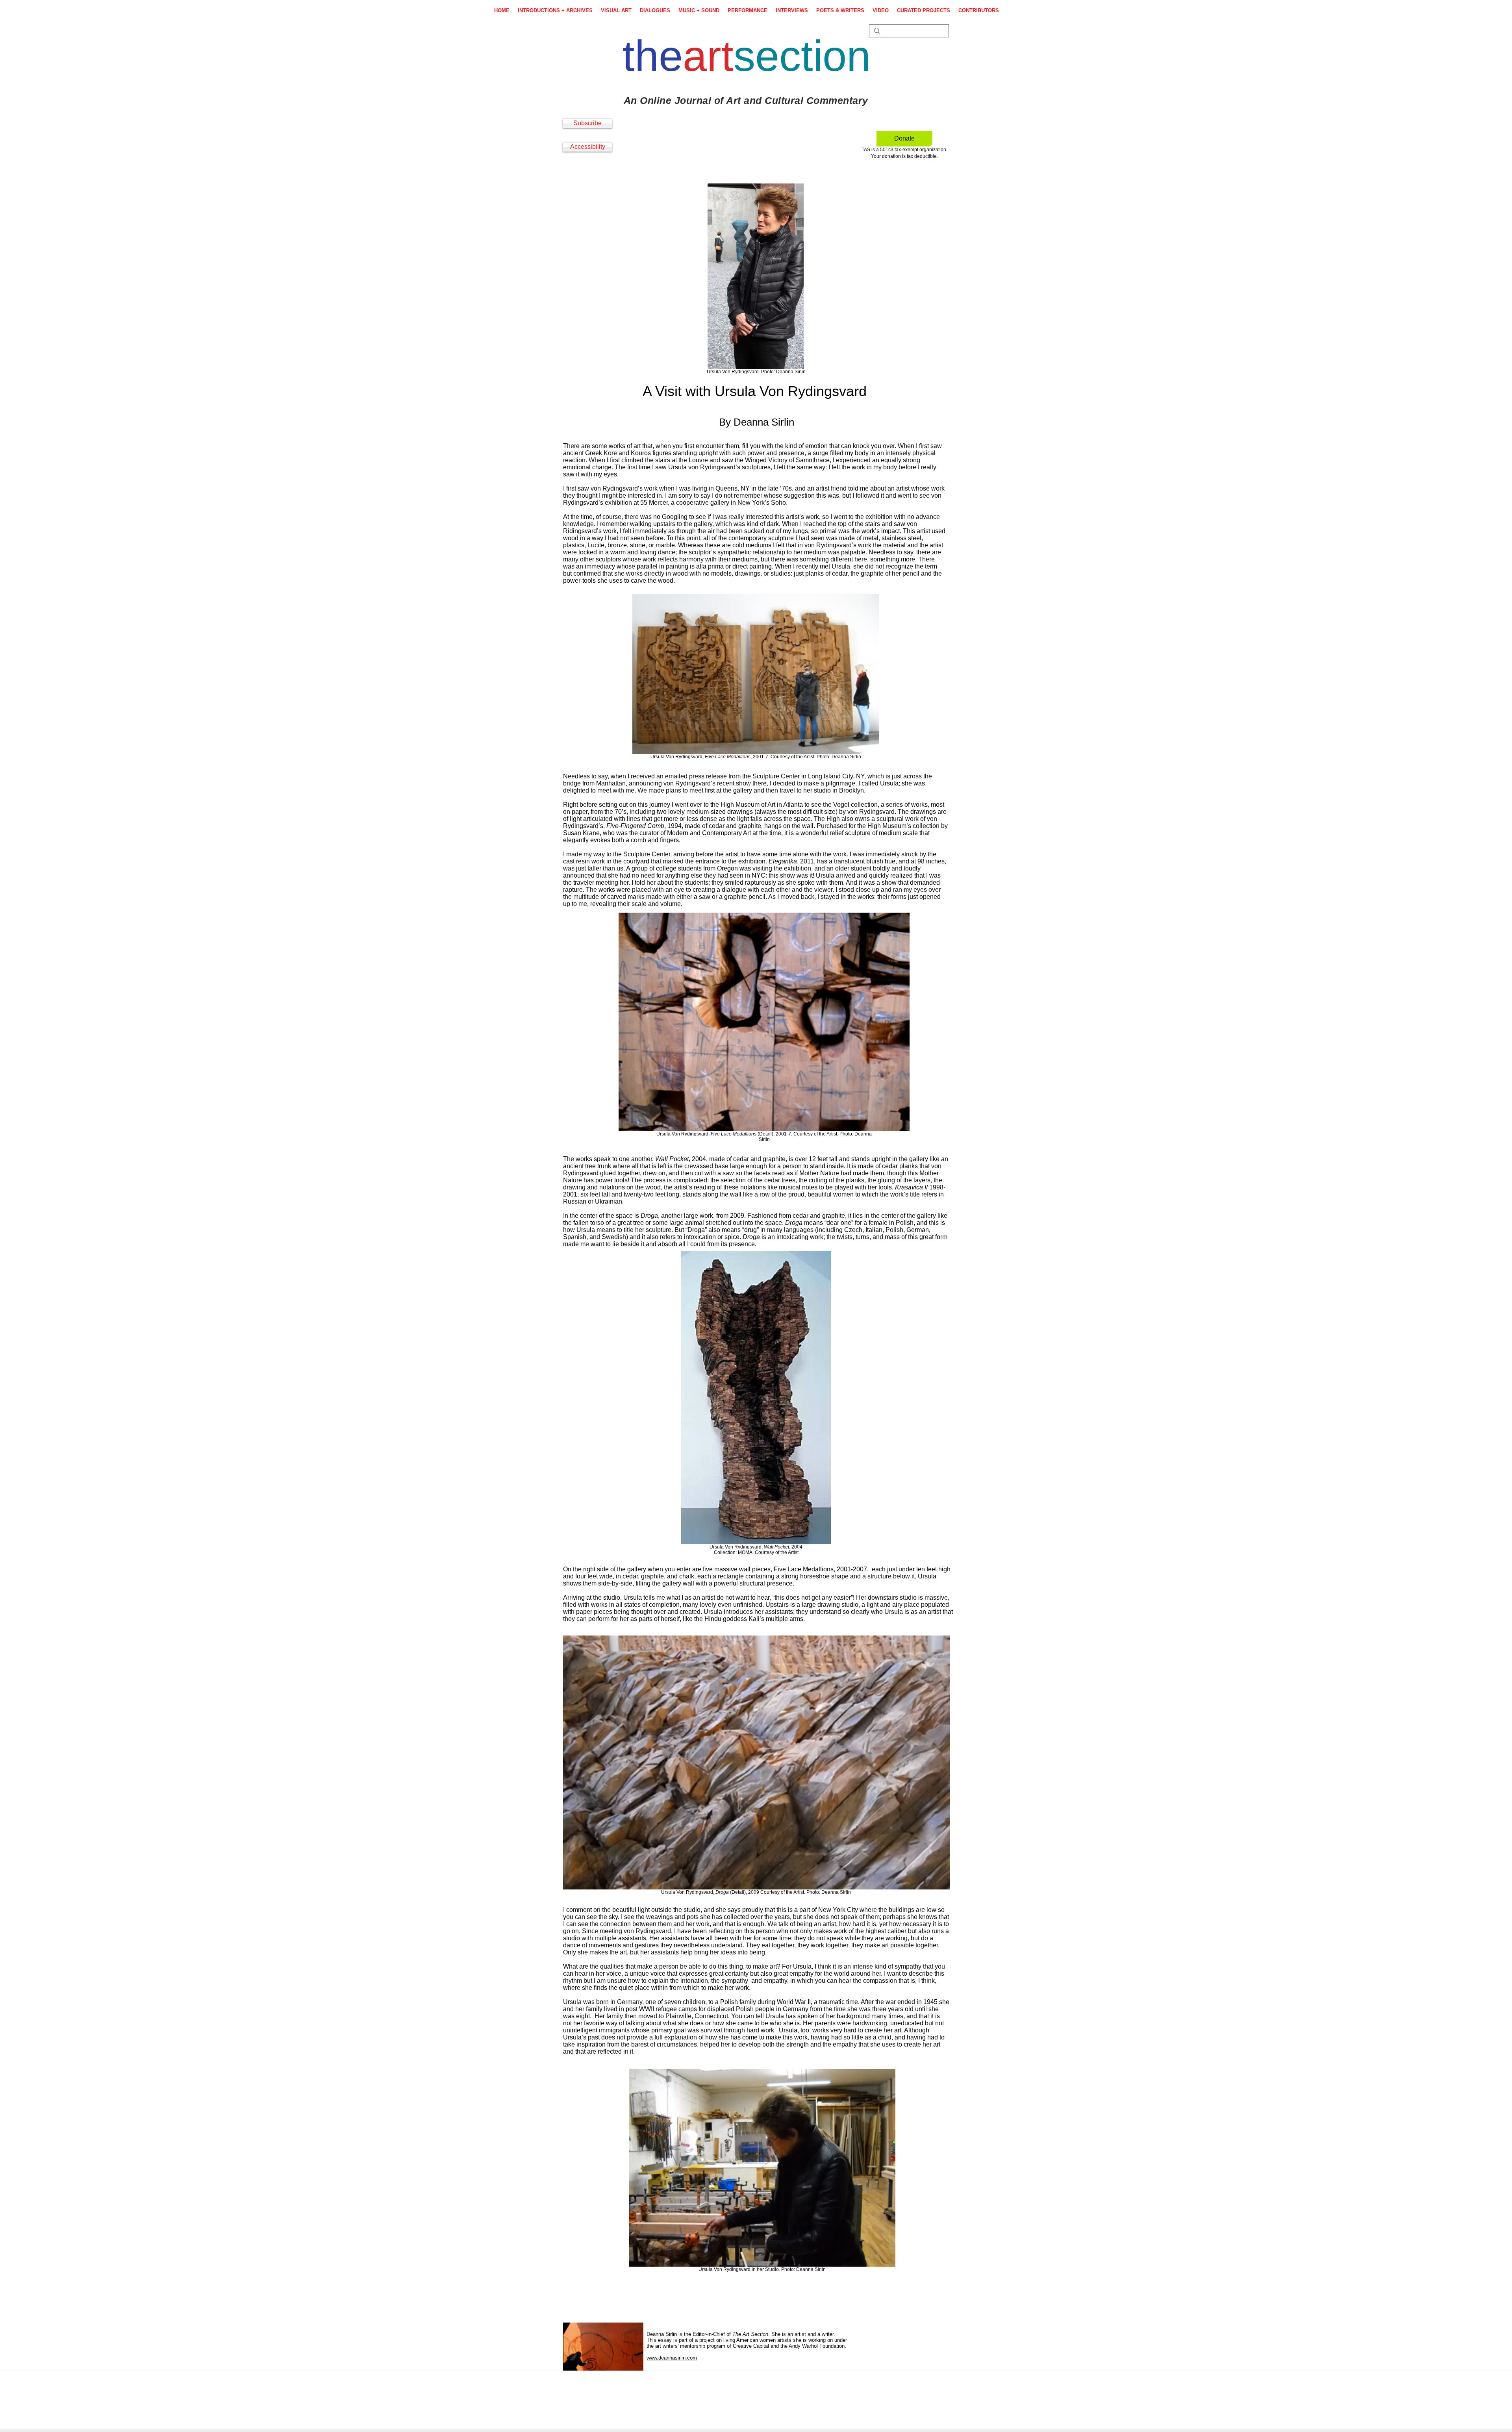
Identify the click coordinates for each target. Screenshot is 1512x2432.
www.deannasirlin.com (672, 2358)
